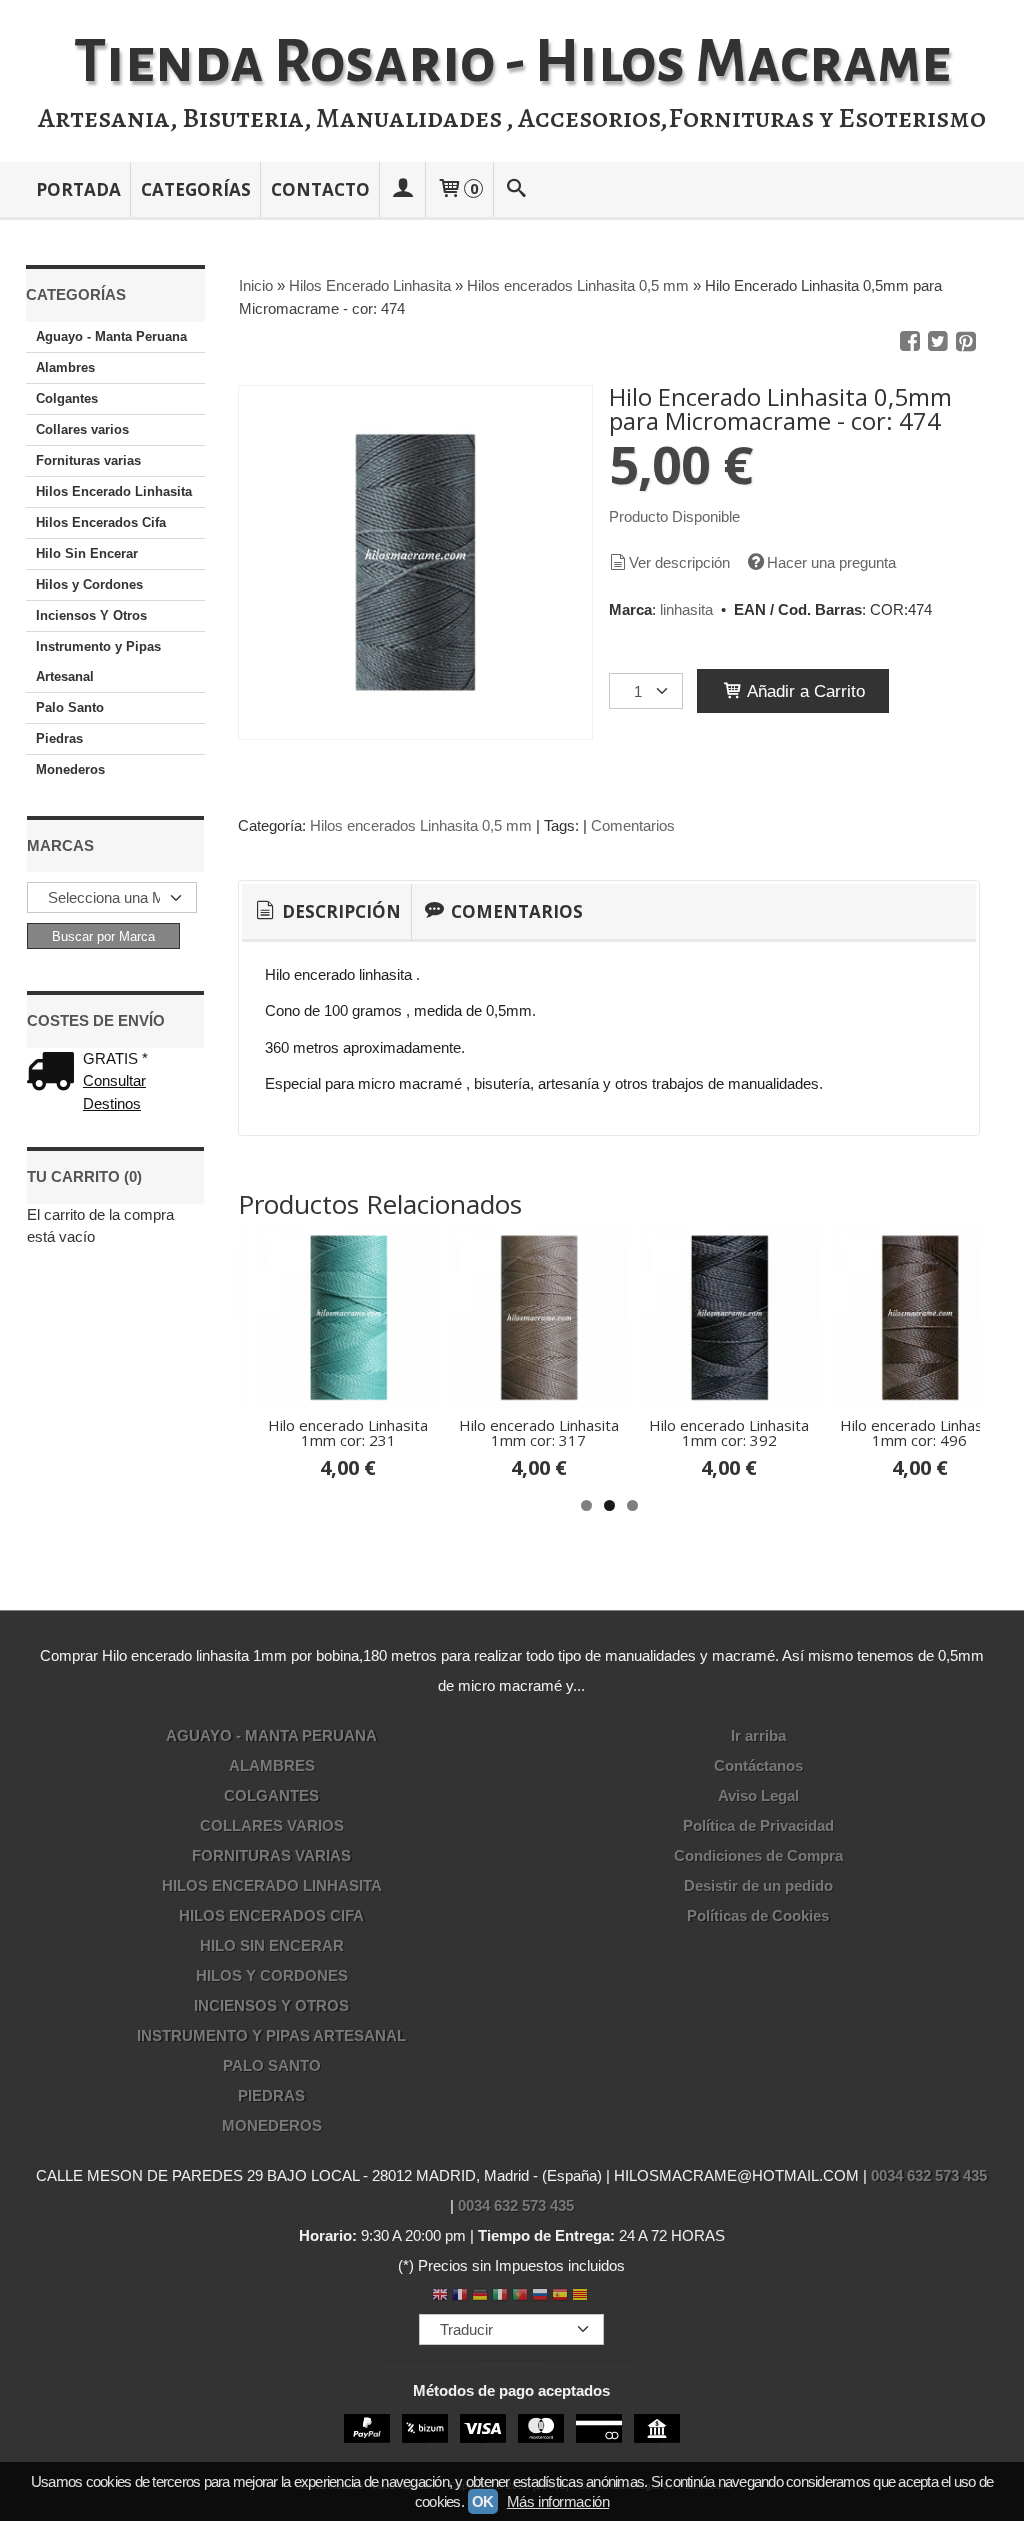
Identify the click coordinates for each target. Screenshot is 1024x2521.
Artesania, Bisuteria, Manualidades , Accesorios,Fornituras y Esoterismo (512, 118)
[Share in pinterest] (966, 342)
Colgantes (67, 398)
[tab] (326, 912)
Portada (78, 189)
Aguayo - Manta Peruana (111, 336)
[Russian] (540, 2296)
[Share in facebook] (910, 342)
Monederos (70, 769)
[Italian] (500, 2296)
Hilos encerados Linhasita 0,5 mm (421, 825)
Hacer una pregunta (831, 562)
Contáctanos (758, 1765)
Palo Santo (70, 707)
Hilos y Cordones (89, 584)
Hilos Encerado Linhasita (114, 491)
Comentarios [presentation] (515, 911)
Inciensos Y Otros (91, 615)
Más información (558, 2501)
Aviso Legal (758, 1795)
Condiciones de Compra (758, 1855)
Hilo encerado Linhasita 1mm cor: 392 (729, 1432)
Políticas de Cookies (758, 1915)
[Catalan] (582, 2296)
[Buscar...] (516, 189)
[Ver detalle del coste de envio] (55, 1073)
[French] (460, 2296)
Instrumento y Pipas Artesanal (98, 661)
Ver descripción (679, 562)
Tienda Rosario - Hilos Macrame (512, 62)
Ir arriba (758, 1735)
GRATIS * (115, 1058)
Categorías (196, 189)
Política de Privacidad (758, 1825)
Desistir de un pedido (758, 1885)
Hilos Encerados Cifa (101, 522)
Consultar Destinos (114, 1092)
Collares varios (82, 429)
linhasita (686, 609)
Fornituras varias (88, 460)
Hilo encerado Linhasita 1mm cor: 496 (920, 1432)
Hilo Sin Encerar (87, 553)
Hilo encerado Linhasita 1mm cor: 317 (539, 1432)
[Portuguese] (520, 2296)
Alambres (65, 367)
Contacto (320, 189)
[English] (440, 2296)
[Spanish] (560, 2296)
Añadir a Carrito (804, 691)
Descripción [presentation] (339, 911)
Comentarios (633, 825)
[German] (480, 2296)
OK (483, 2501)
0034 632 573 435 (929, 2175)
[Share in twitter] (938, 342)
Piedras (59, 738)
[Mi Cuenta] (403, 189)
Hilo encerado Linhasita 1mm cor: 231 (348, 1432)
